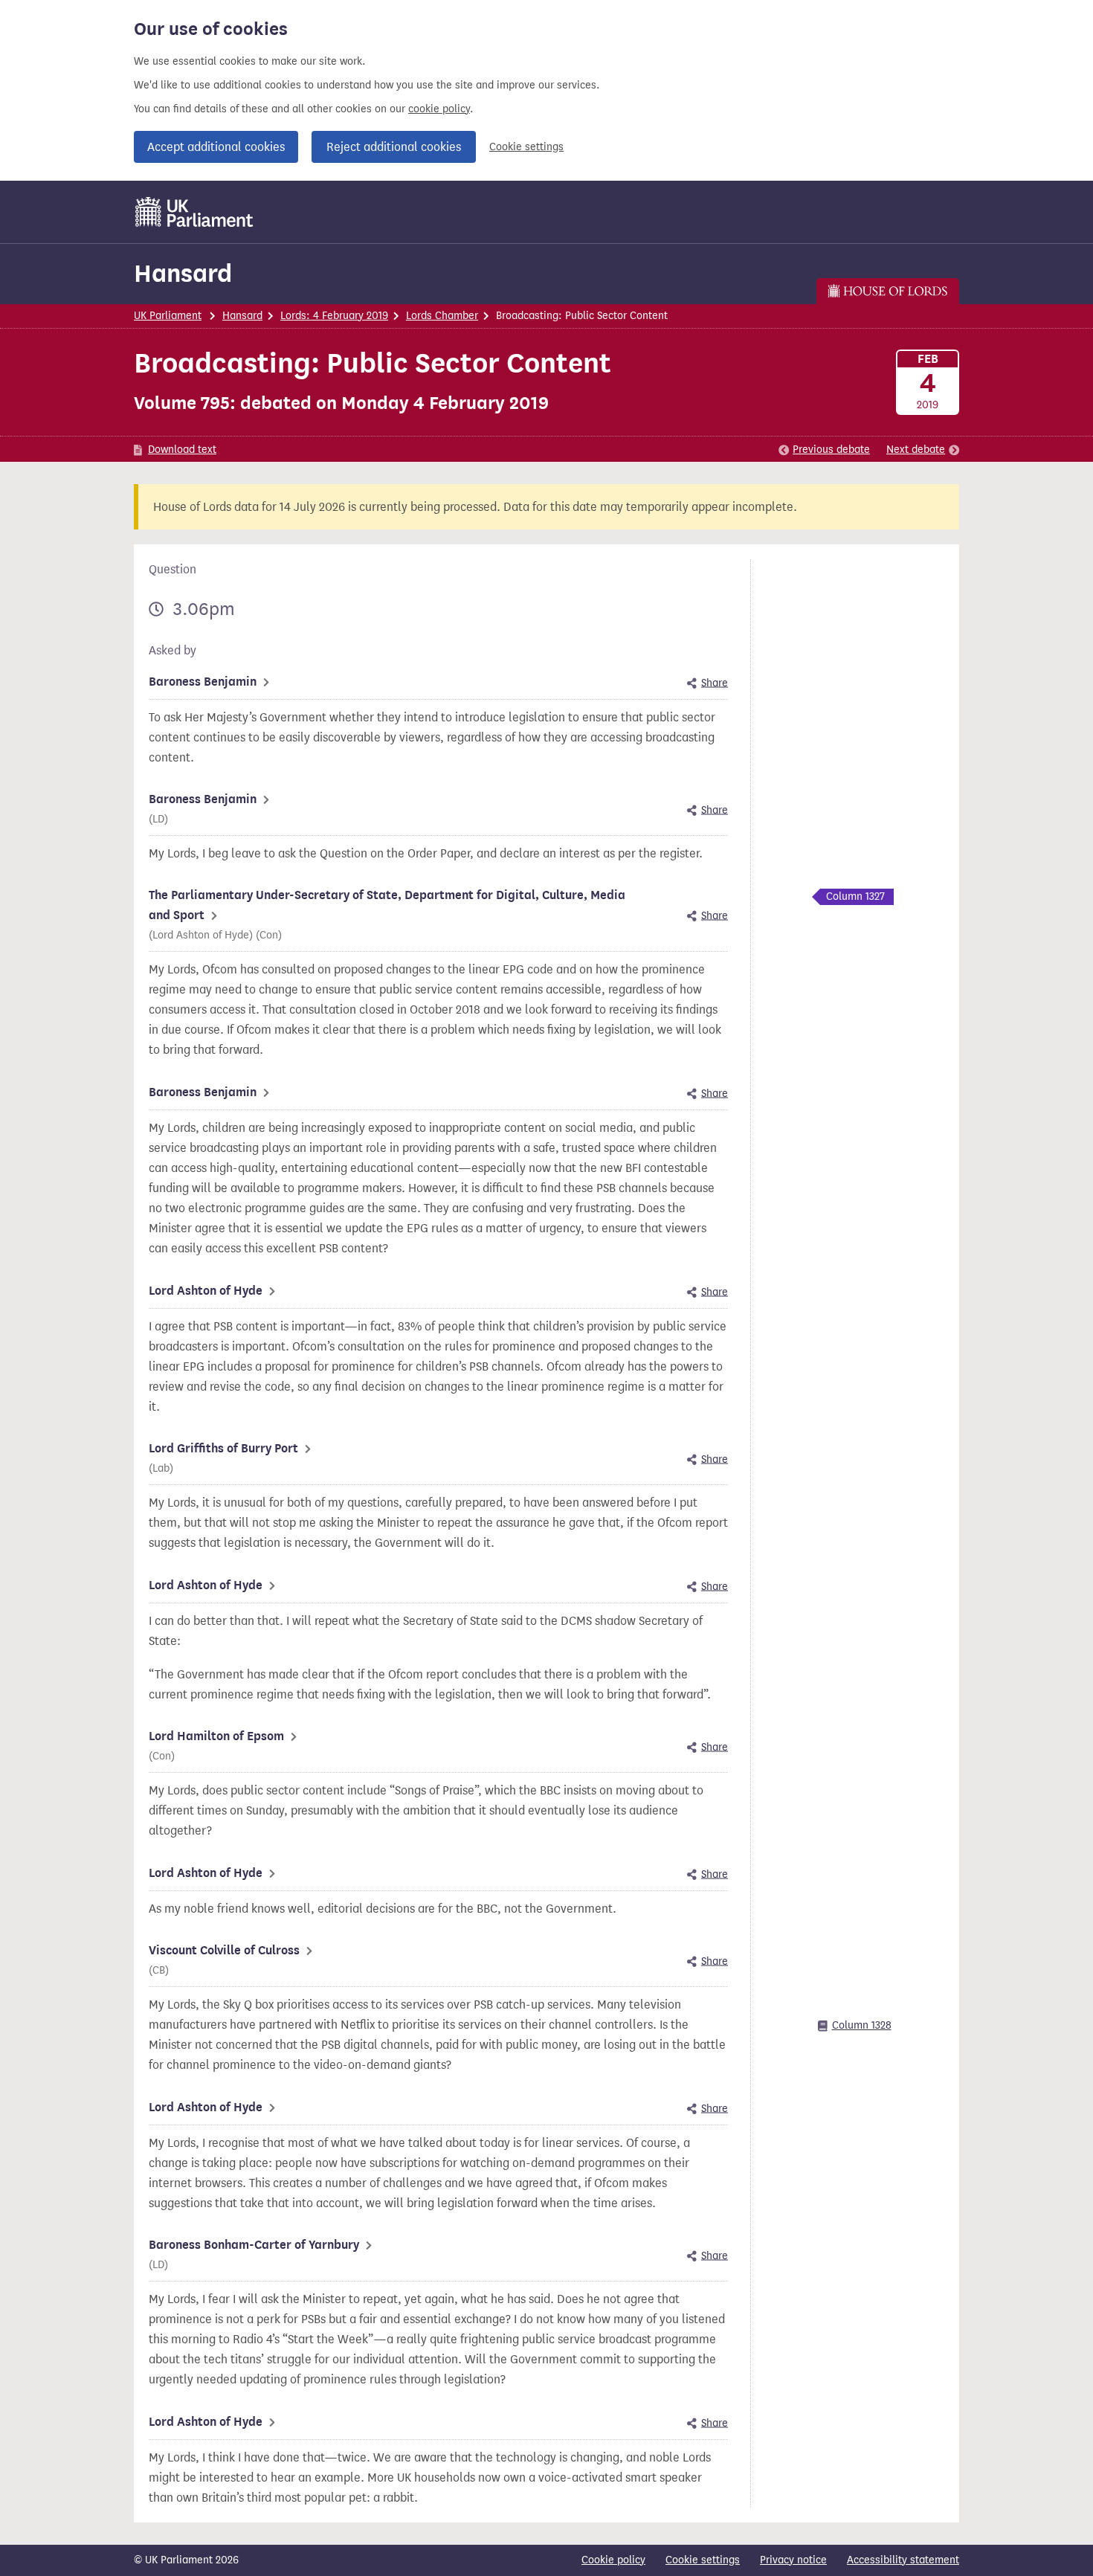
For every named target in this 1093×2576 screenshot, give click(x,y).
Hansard (183, 273)
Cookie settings (526, 147)
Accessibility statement (903, 2560)
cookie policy (439, 109)
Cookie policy (613, 2560)
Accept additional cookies (216, 147)
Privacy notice (793, 2560)
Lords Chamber (442, 316)
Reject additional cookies (394, 147)
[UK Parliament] (194, 212)
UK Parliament (168, 316)
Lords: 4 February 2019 (334, 316)
